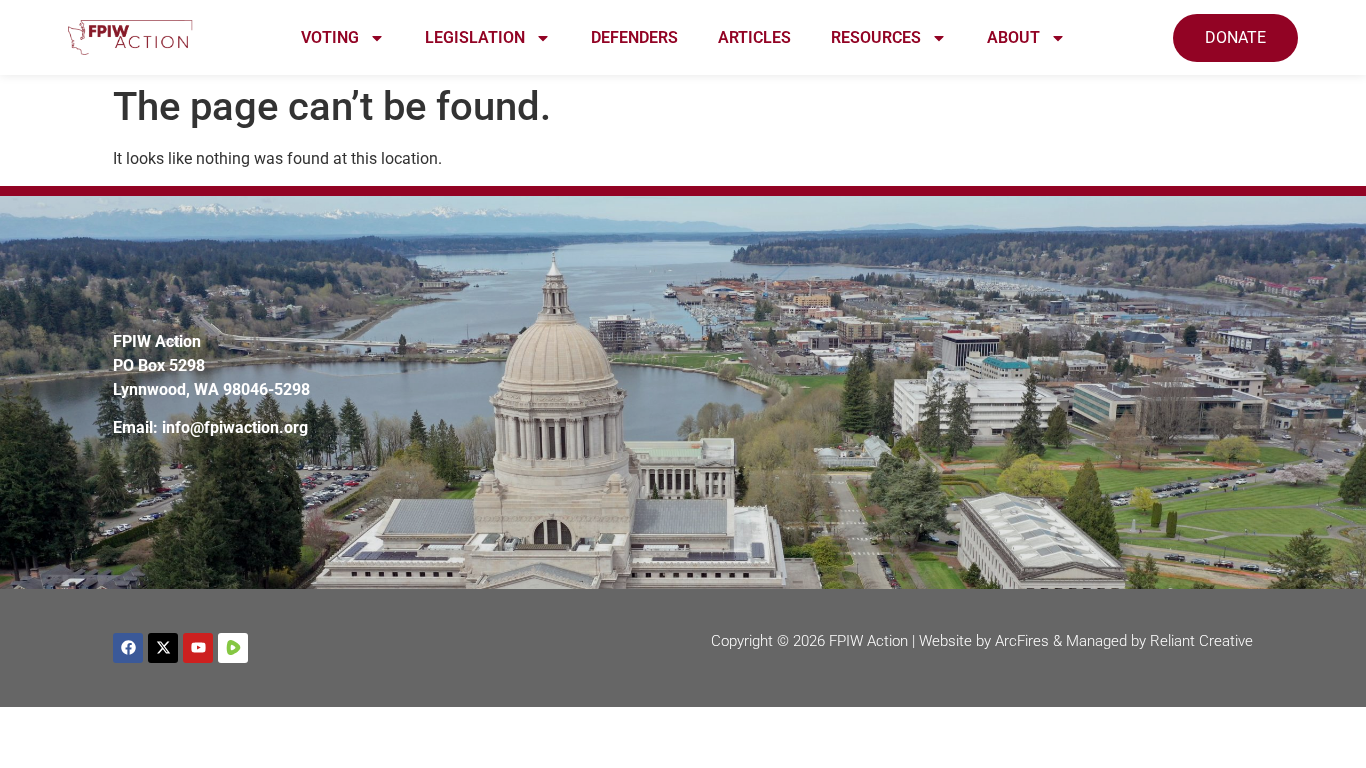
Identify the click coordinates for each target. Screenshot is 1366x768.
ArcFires (1022, 641)
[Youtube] (198, 648)
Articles (754, 37)
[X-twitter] (163, 648)
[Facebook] (128, 648)
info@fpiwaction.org (235, 427)
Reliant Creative (1201, 641)
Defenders (634, 37)
